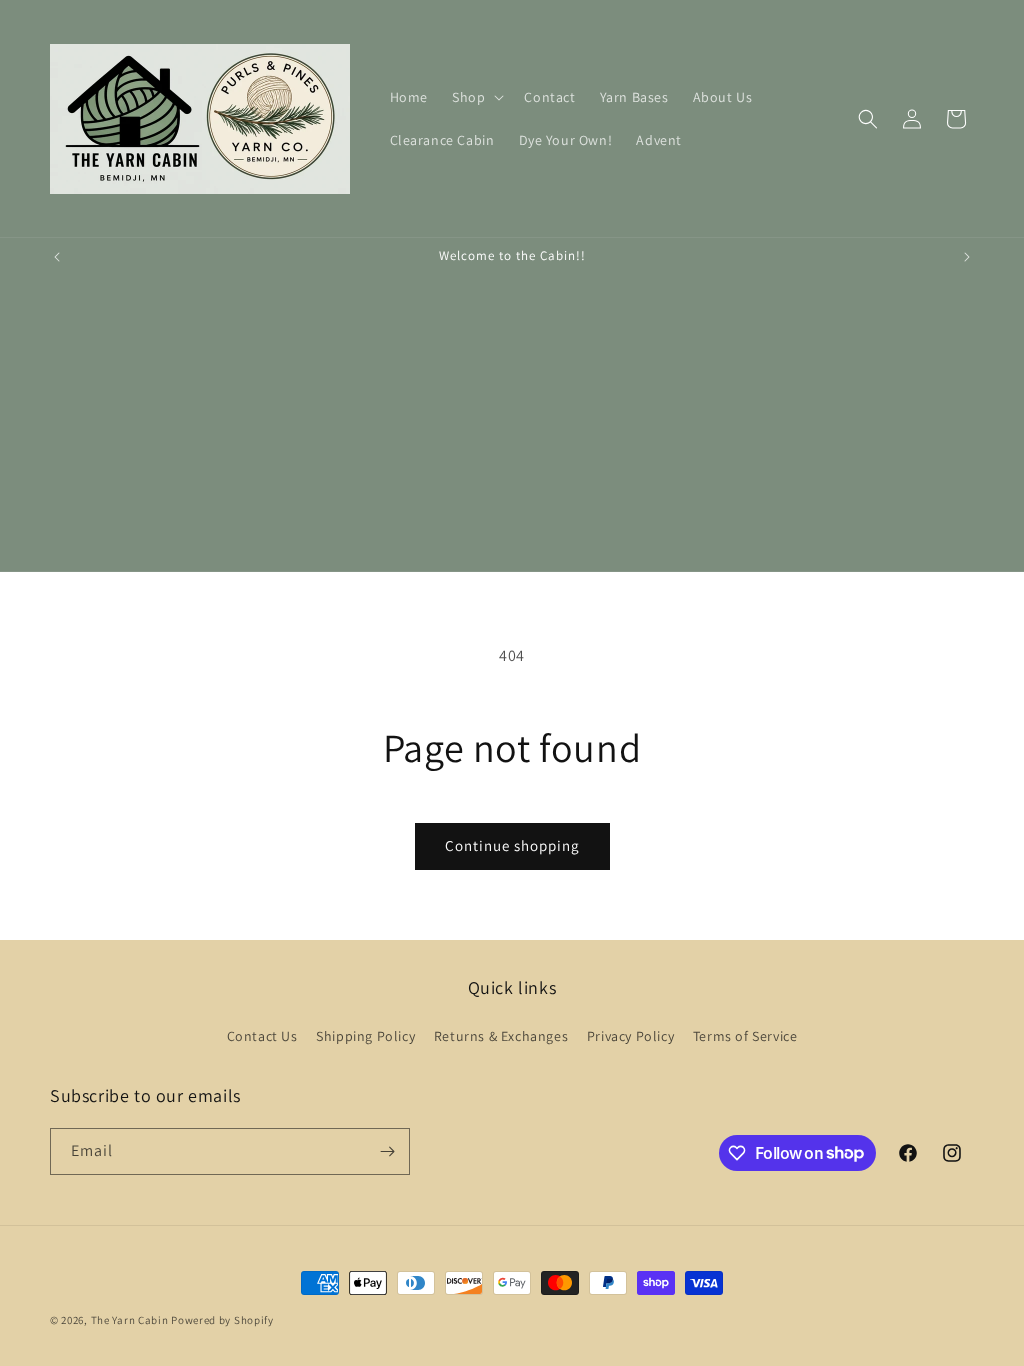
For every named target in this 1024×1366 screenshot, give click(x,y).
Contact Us (262, 1036)
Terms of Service (745, 1036)
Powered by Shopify (222, 1320)
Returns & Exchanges (501, 1036)
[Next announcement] (967, 257)
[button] (476, 97)
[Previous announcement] (57, 257)
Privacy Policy (630, 1036)
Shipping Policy (365, 1036)
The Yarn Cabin (130, 1320)
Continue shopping (512, 845)
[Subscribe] (387, 1151)
